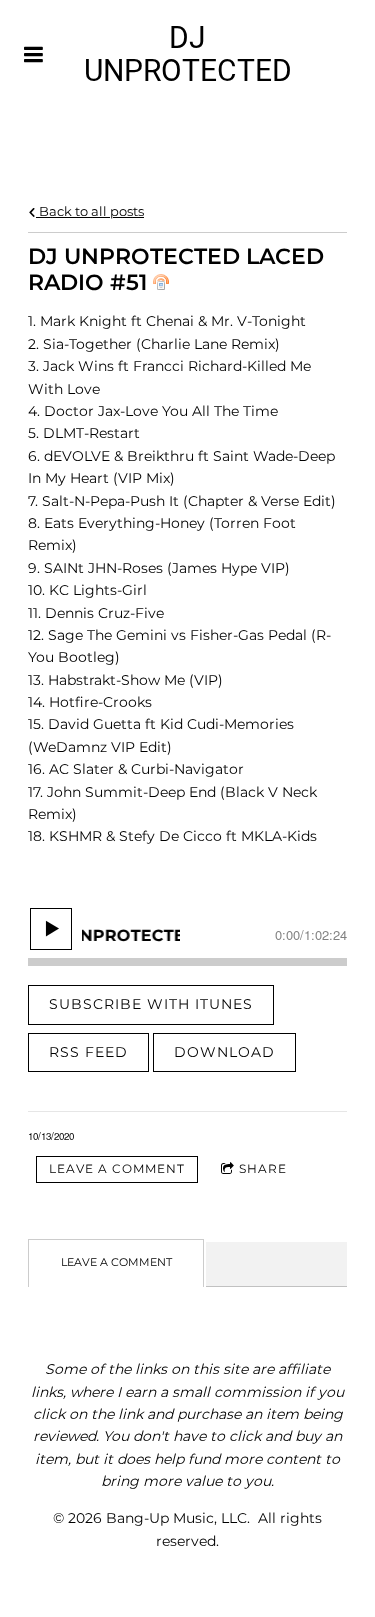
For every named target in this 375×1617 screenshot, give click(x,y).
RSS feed (88, 1052)
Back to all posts (90, 211)
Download (224, 1052)
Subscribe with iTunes (151, 1004)
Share (263, 1168)
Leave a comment (117, 1168)
